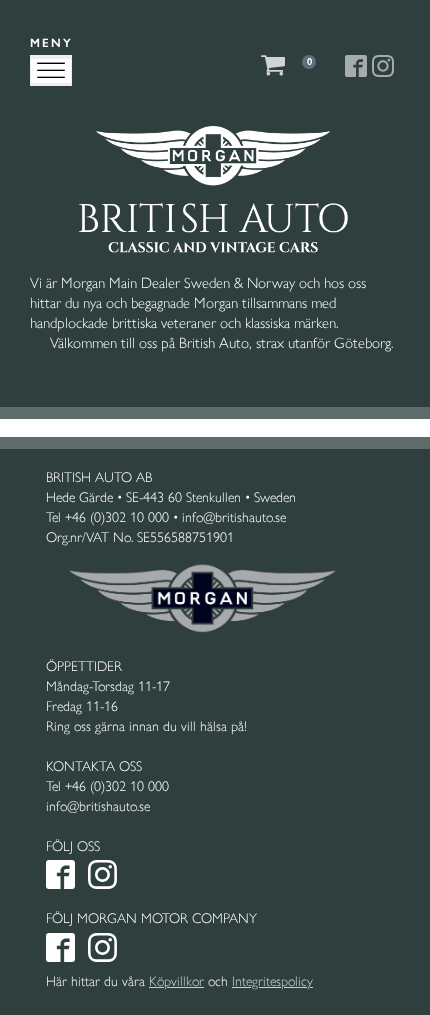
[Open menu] (51, 71)
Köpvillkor (176, 981)
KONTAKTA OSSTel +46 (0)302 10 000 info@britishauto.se (107, 786)
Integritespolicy (272, 981)
